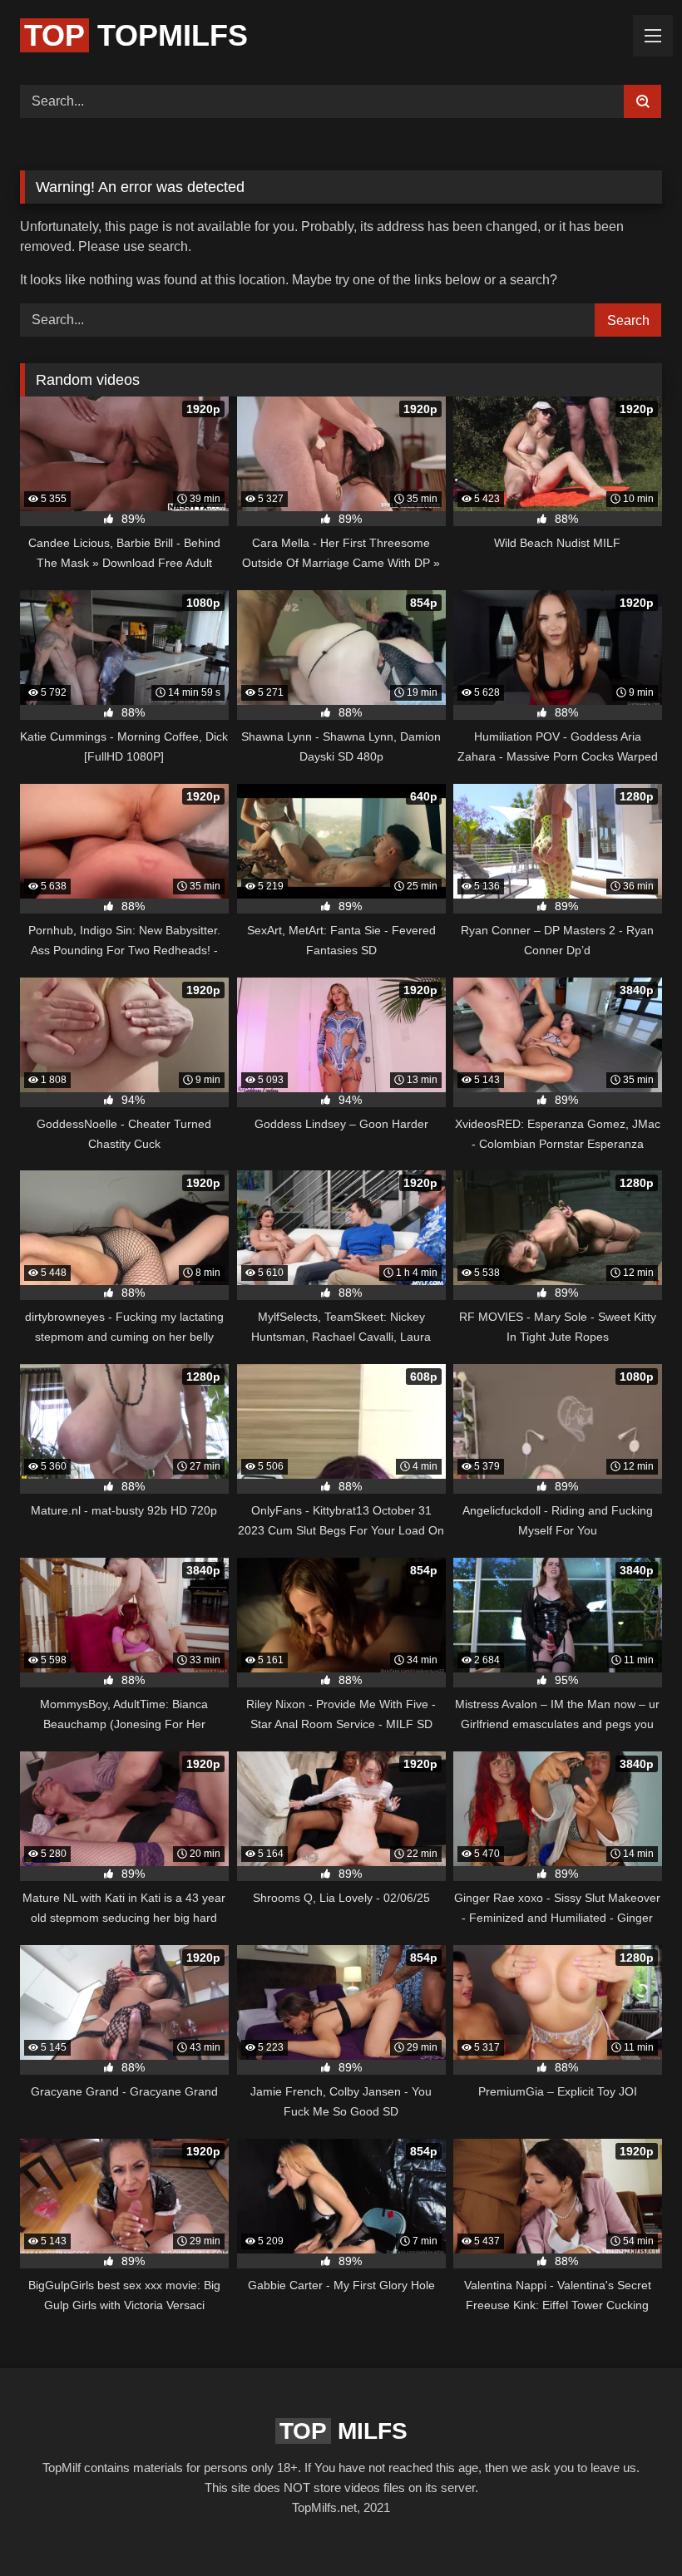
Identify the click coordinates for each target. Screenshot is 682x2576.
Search (628, 320)
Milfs (343, 2431)
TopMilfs (136, 35)
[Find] (642, 101)
